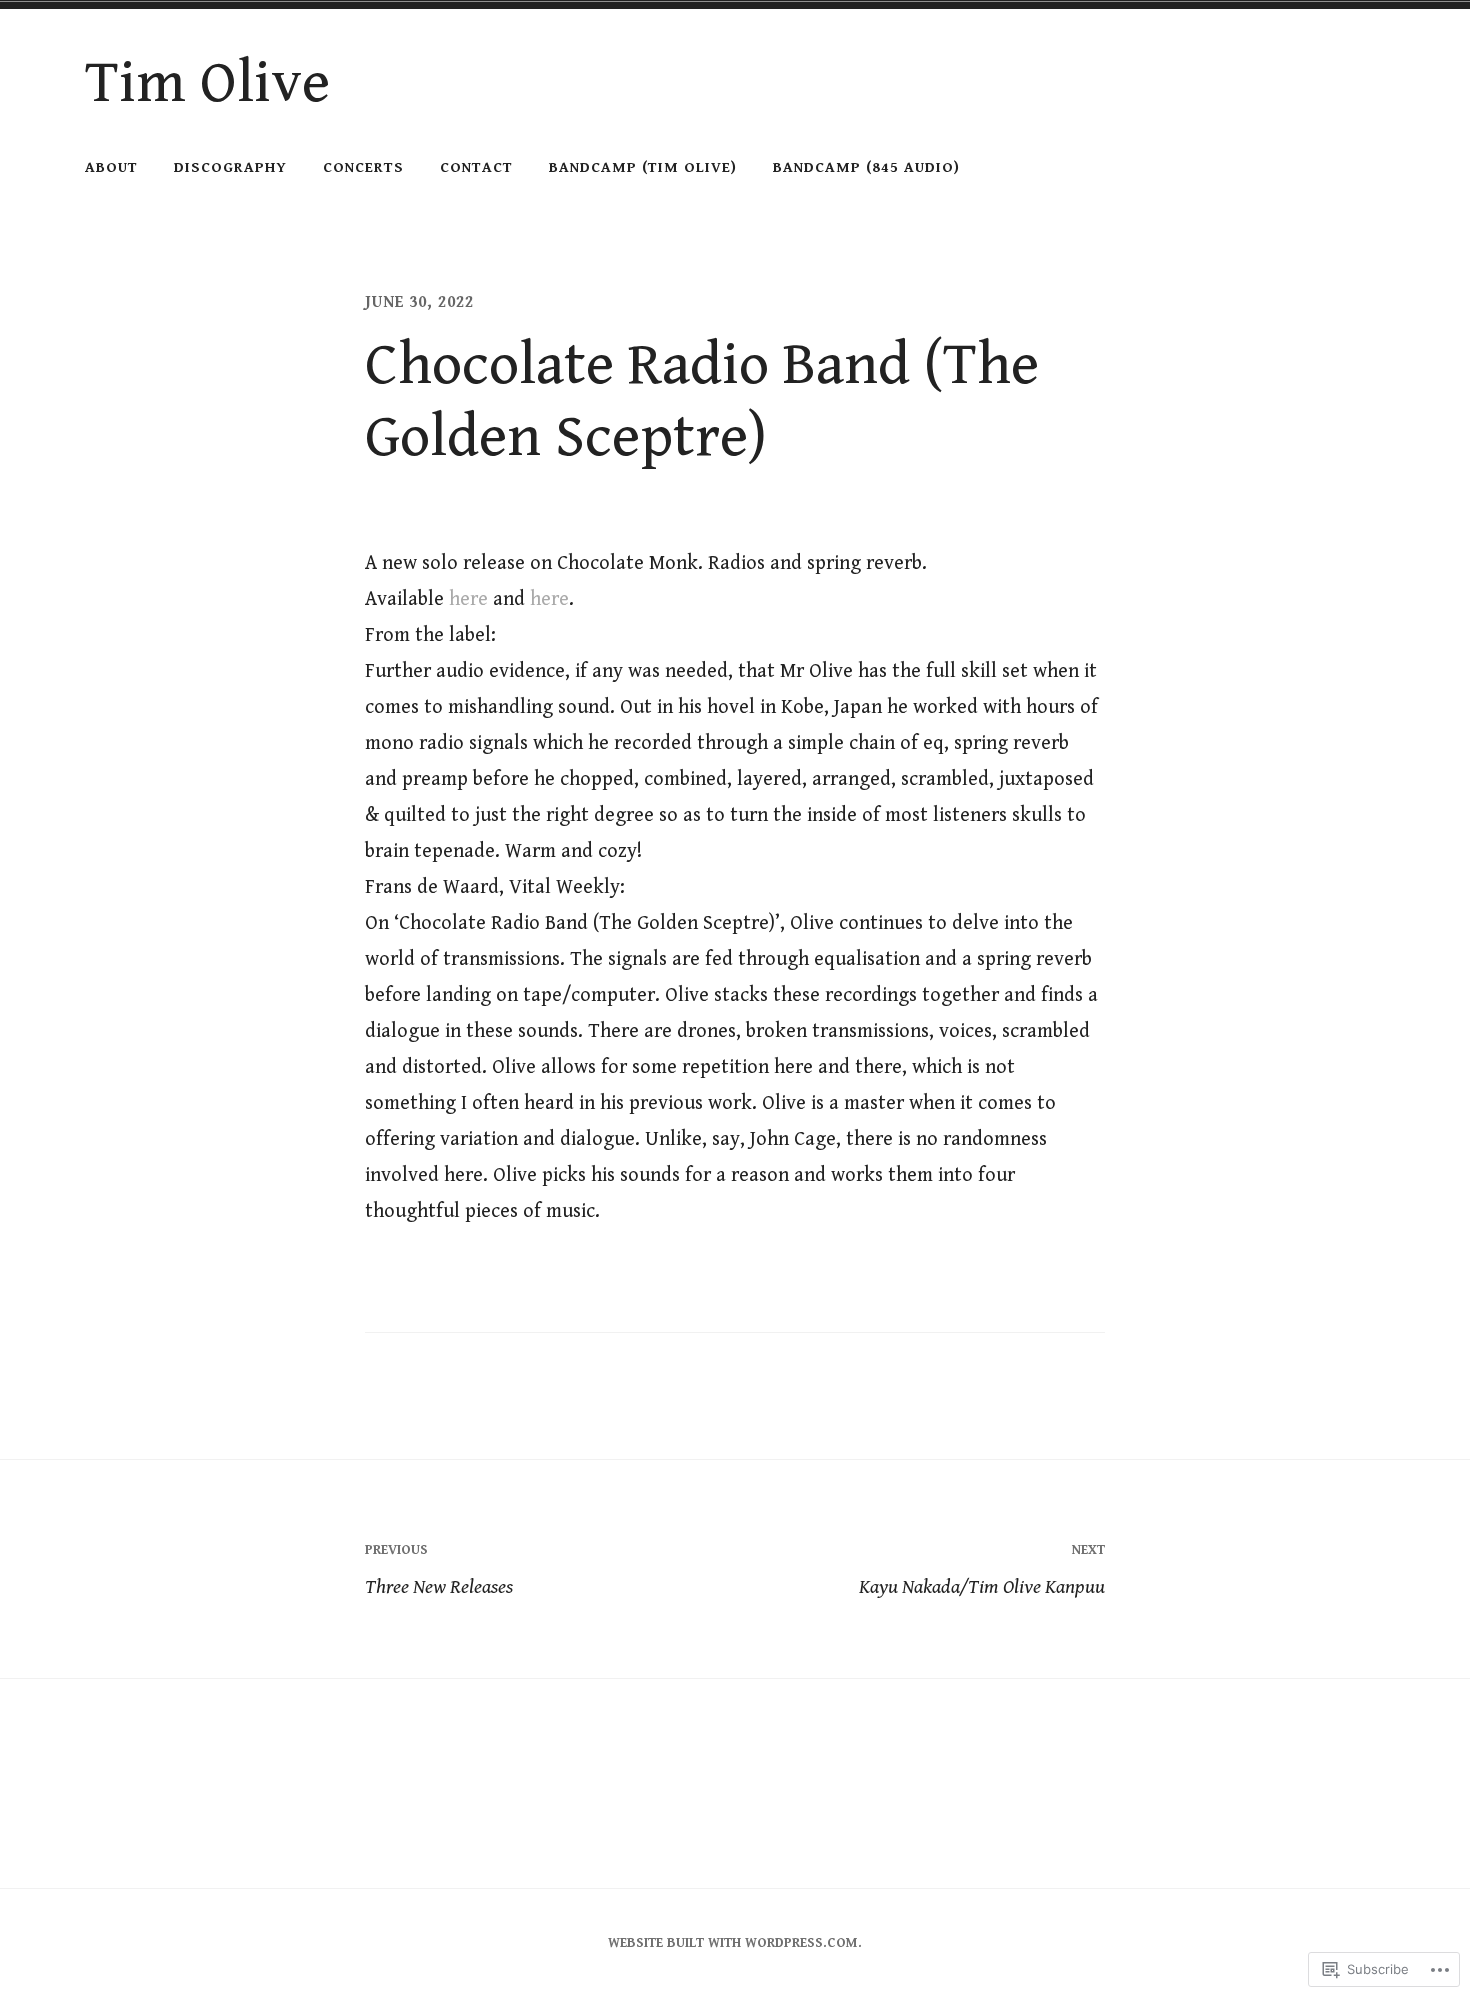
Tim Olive (207, 83)
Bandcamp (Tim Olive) (643, 167)
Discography (230, 167)
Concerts (363, 167)
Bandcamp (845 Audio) (866, 167)
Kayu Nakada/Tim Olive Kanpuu (982, 1570)
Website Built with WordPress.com (733, 1943)
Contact (476, 167)
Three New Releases (439, 1570)
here (468, 599)
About (111, 167)
